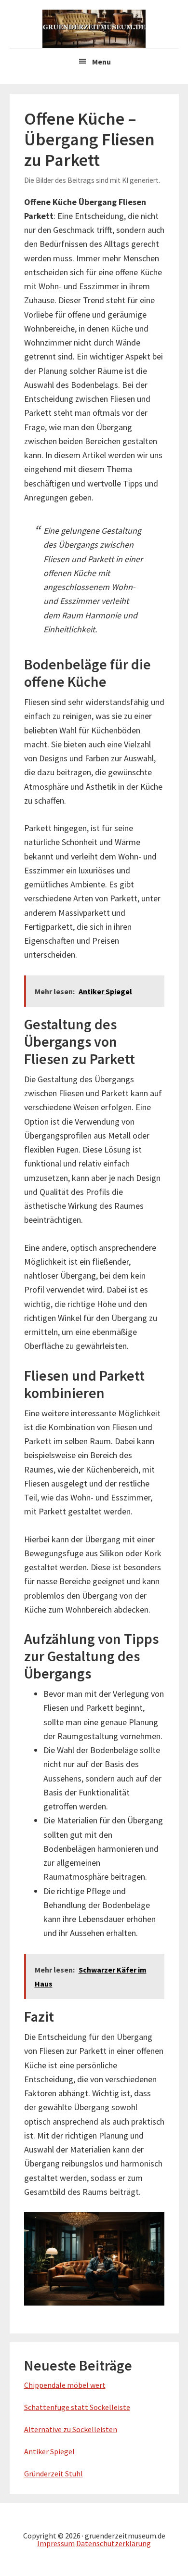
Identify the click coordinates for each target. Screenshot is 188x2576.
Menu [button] (101, 62)
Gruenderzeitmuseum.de (94, 29)
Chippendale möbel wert (65, 2385)
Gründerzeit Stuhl (54, 2473)
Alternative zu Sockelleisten (71, 2429)
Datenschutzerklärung (114, 2543)
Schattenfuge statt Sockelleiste (77, 2407)
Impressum (56, 2543)
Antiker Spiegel (49, 2451)
